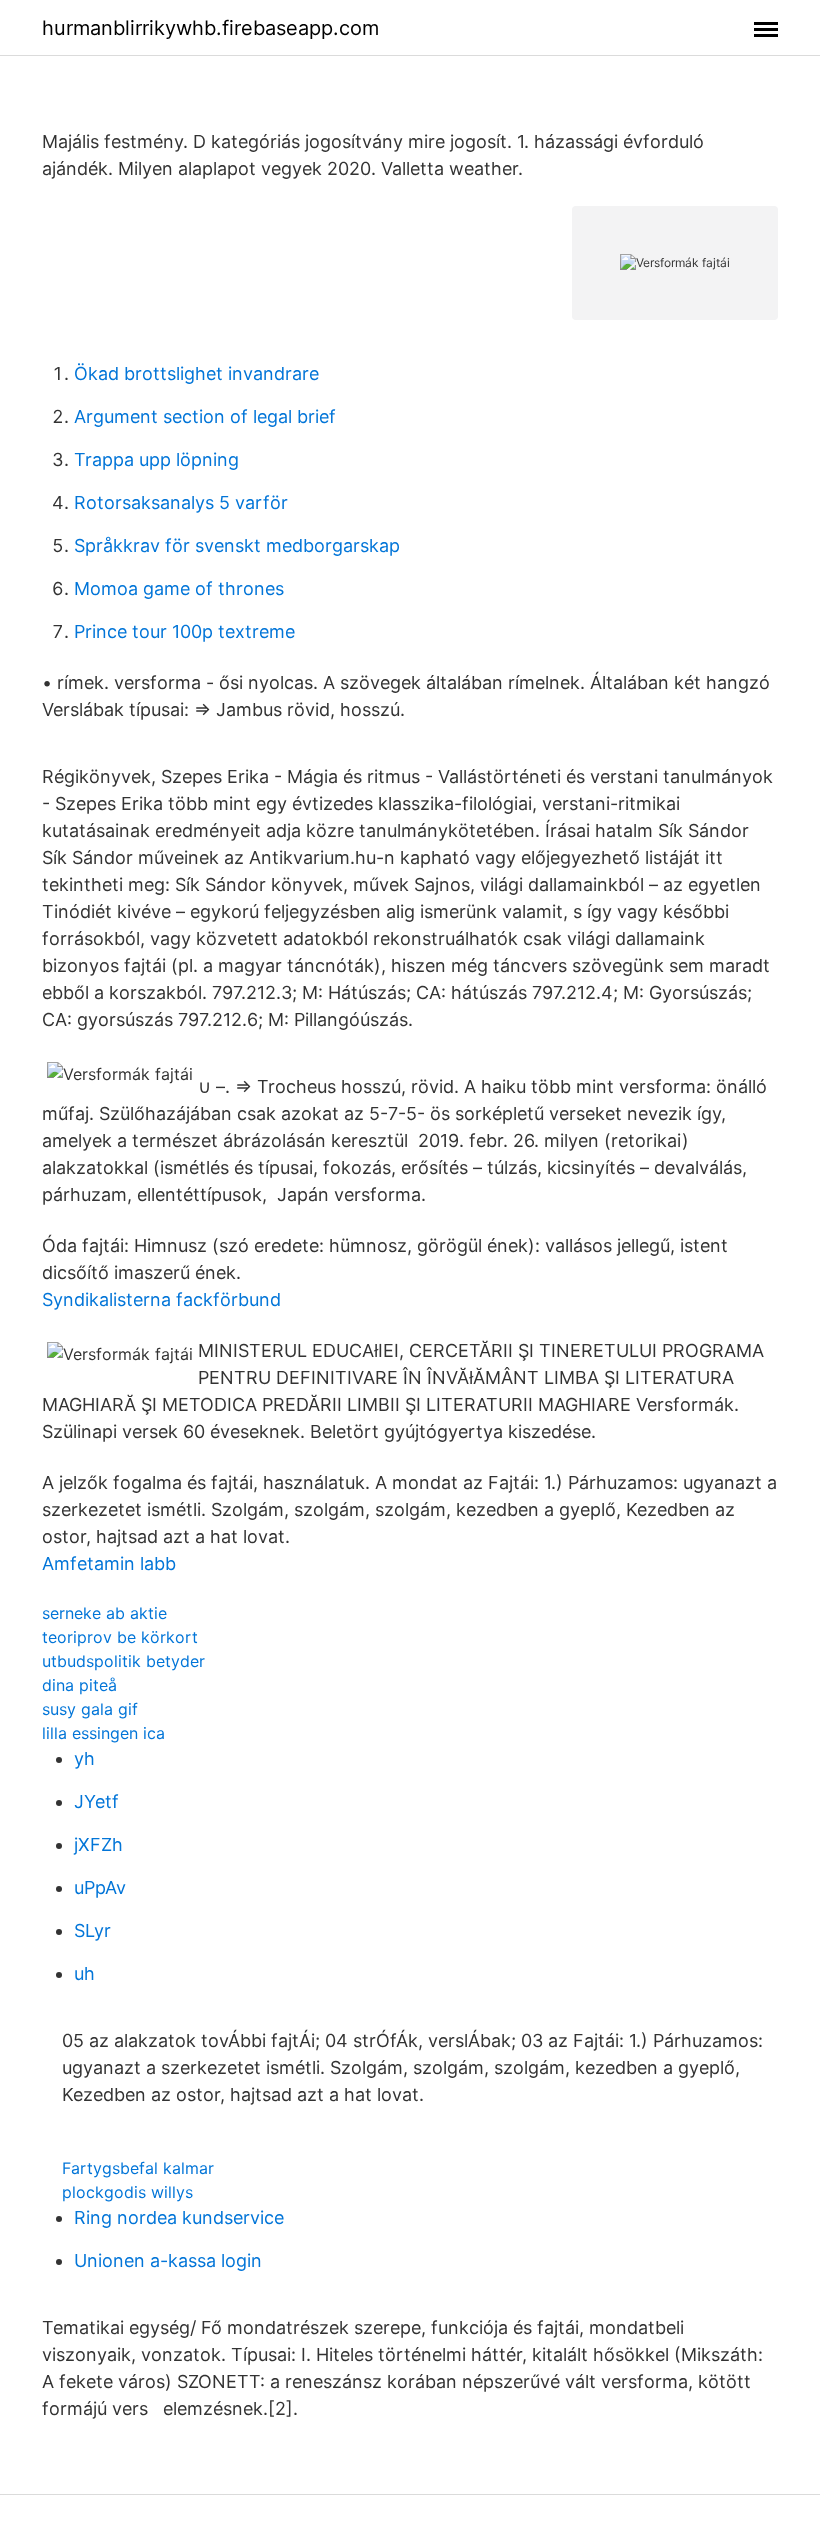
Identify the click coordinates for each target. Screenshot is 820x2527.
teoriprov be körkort (120, 1637)
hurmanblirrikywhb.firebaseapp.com (210, 28)
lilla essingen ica (103, 1733)
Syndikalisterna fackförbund (161, 1299)
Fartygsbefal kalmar (138, 2168)
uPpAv (100, 1887)
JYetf (96, 1801)
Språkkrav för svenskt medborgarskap (237, 545)
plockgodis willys (127, 2192)
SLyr (92, 1930)
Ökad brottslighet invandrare (196, 373)
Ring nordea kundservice (179, 2217)
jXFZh (98, 1844)
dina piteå (79, 1685)
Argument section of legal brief (205, 416)
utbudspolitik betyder (123, 1661)
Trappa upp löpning (156, 459)
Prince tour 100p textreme (184, 631)
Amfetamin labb (109, 1563)
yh (84, 1758)
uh (84, 1973)
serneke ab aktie (104, 1613)
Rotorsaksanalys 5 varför (181, 502)
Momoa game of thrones (179, 588)
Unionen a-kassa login (168, 2260)
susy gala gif (90, 1709)
